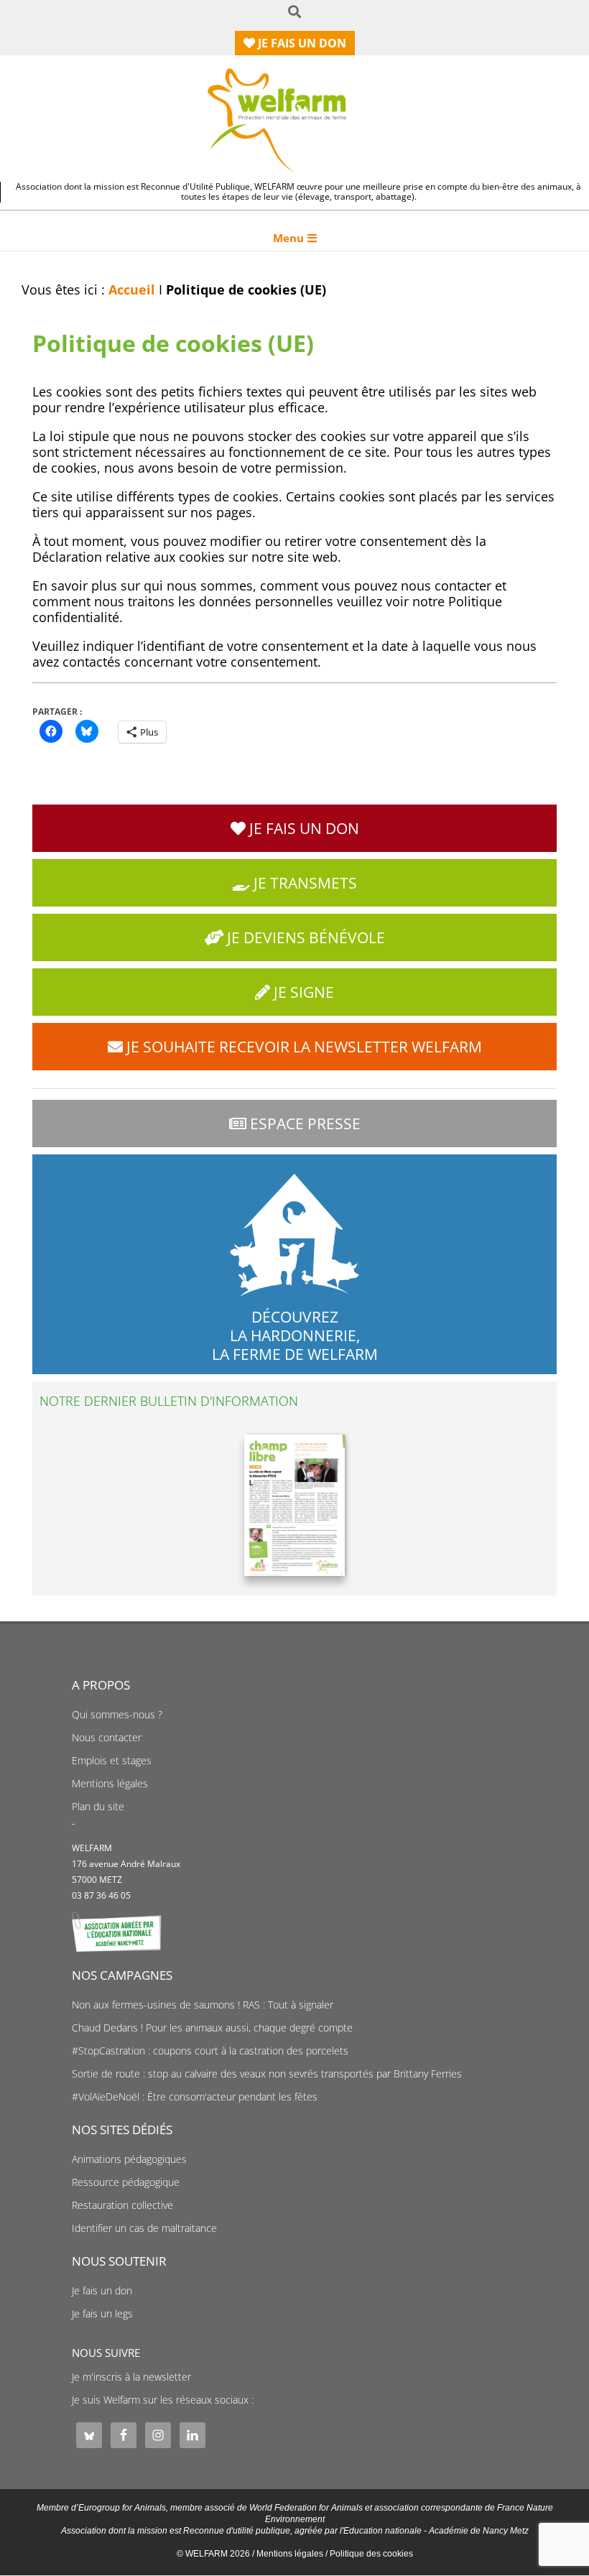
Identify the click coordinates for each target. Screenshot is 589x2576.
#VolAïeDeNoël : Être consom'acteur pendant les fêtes (195, 2097)
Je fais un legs (102, 2314)
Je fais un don (102, 2291)
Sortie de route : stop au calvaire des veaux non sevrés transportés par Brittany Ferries (267, 2074)
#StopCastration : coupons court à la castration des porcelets (210, 2051)
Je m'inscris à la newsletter (131, 2377)
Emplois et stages (112, 1761)
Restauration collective (122, 2205)
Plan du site (98, 1807)
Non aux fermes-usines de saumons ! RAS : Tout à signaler (203, 2005)
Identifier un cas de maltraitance (144, 2228)
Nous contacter (107, 1738)
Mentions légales (110, 1784)
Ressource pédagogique (126, 2182)
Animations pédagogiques (129, 2159)
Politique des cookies (371, 2554)
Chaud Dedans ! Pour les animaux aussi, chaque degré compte (212, 2028)
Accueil (132, 289)
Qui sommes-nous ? (117, 1715)
